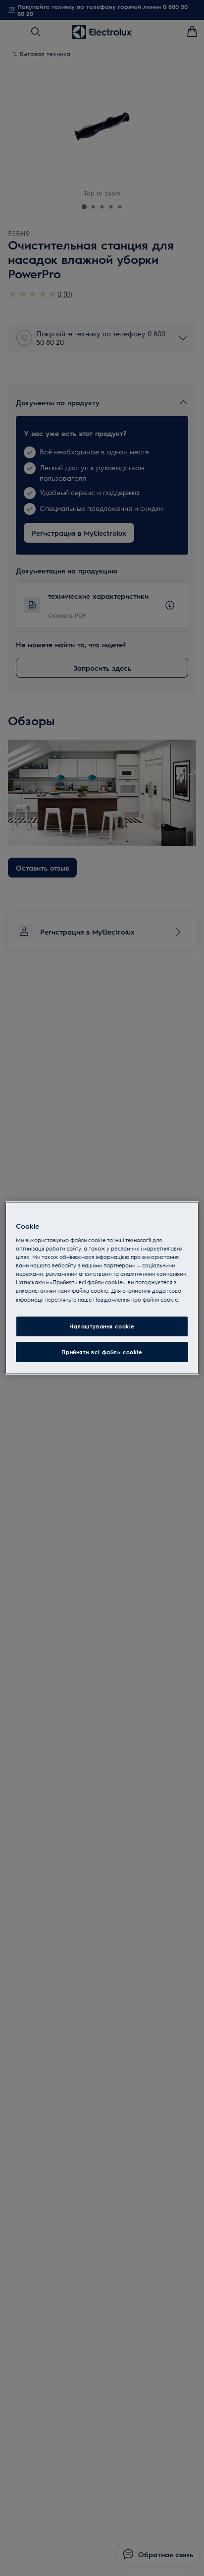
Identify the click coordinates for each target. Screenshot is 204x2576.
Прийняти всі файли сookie (102, 1352)
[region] (102, 1288)
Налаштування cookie (102, 1326)
